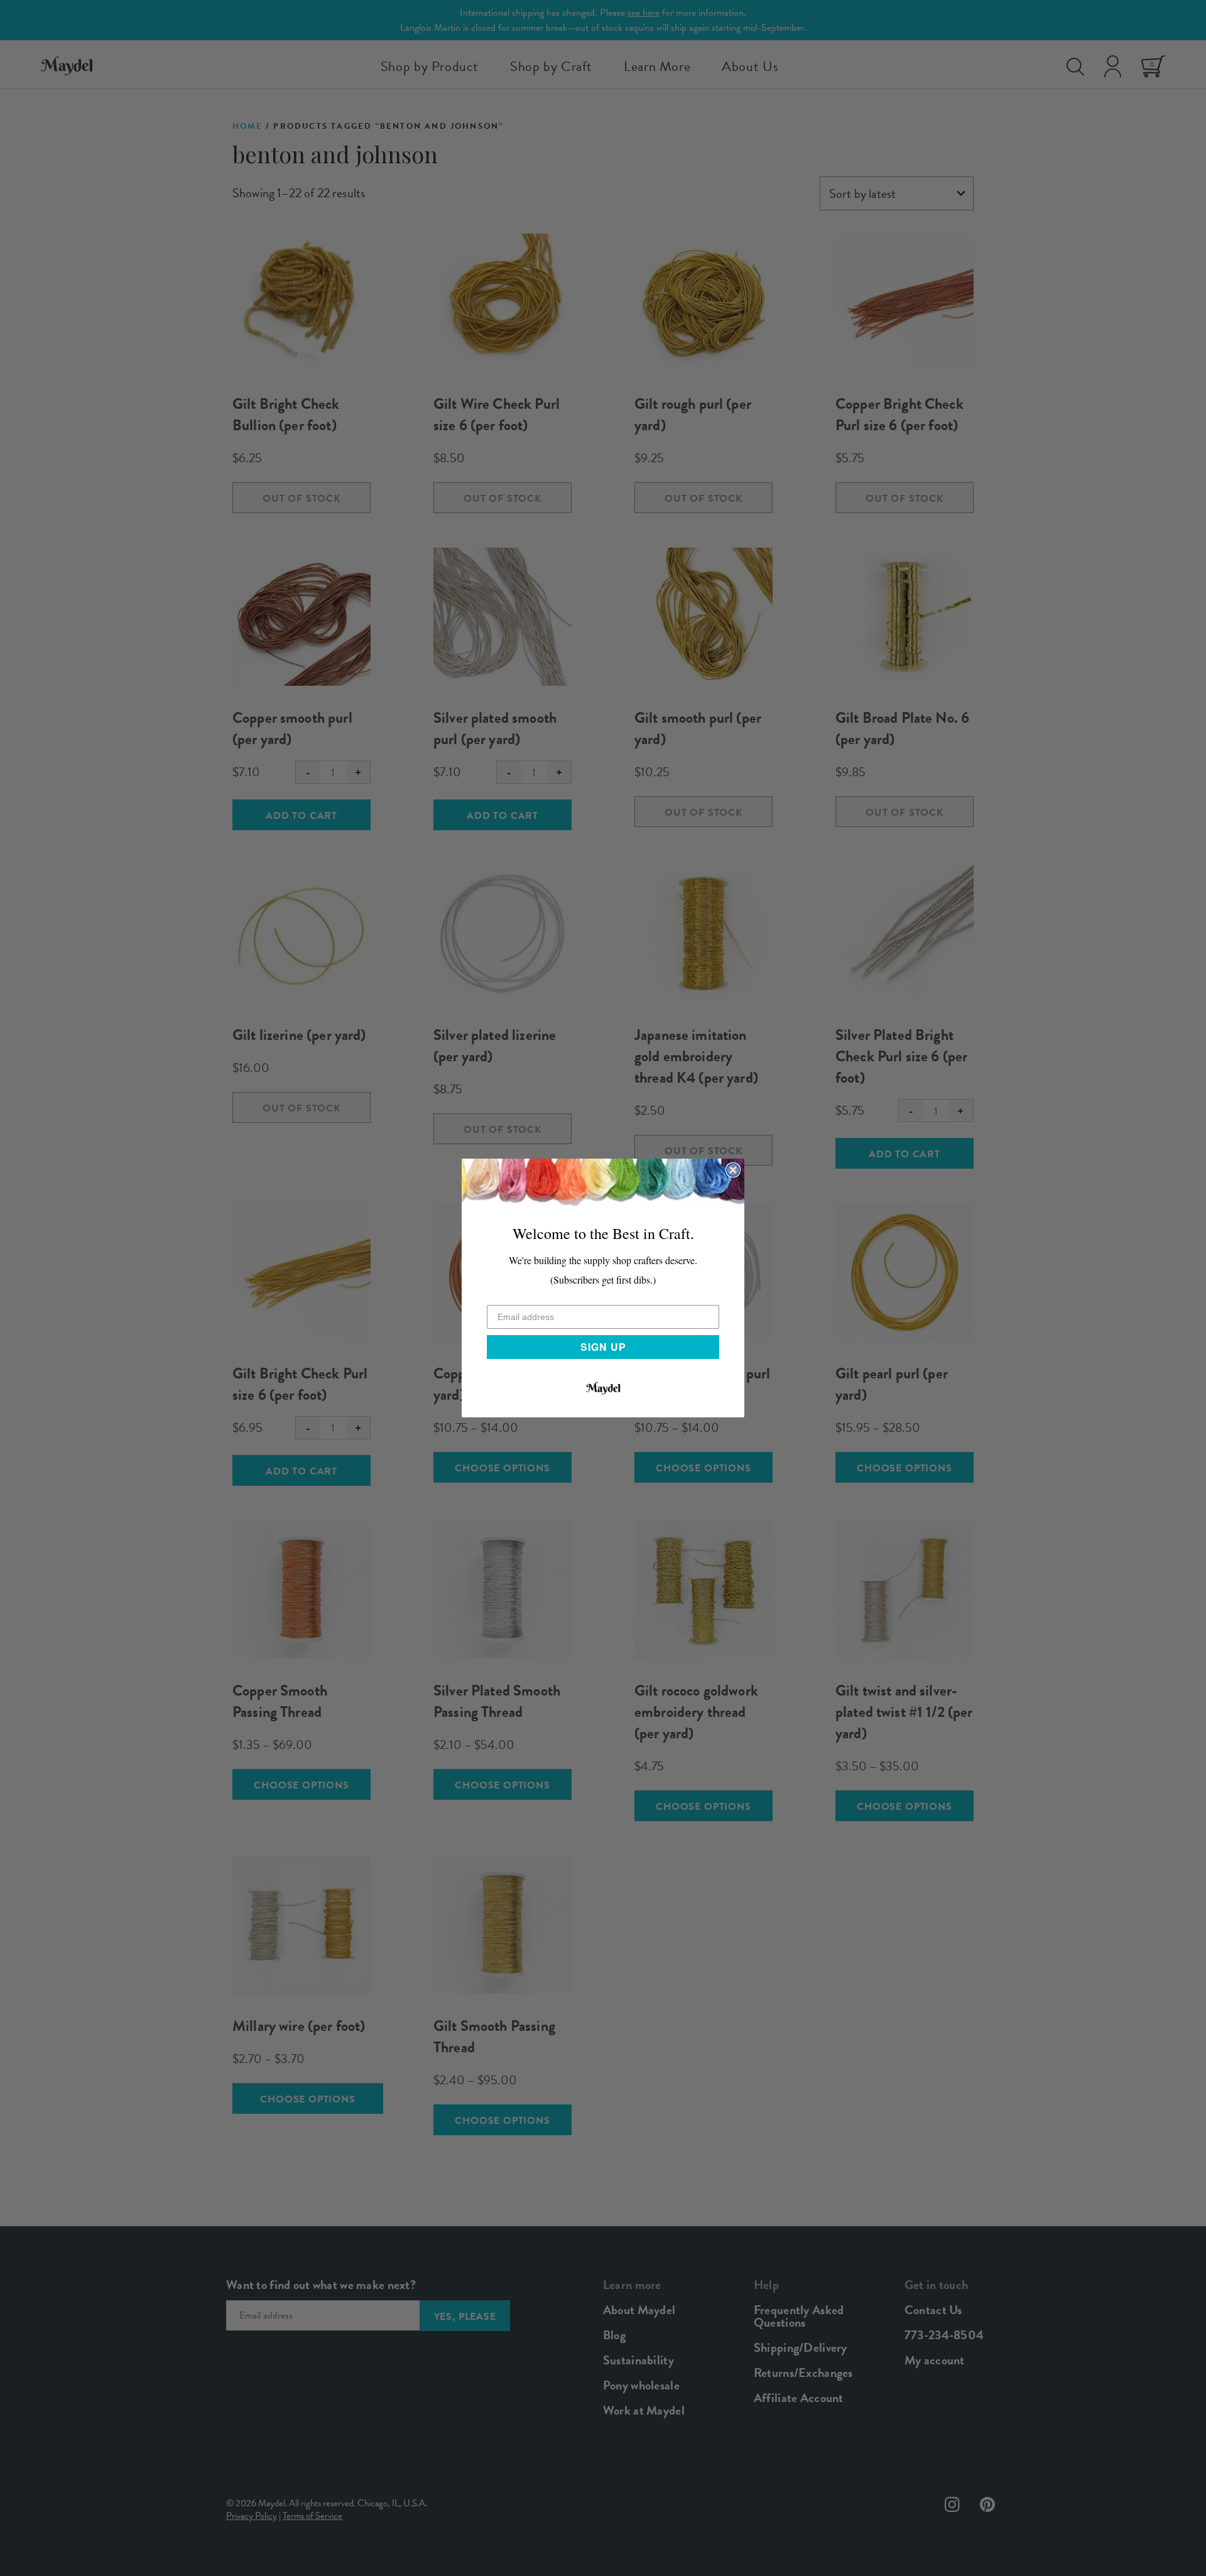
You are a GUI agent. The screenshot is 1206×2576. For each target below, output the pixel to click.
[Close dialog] (733, 1170)
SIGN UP (603, 1347)
